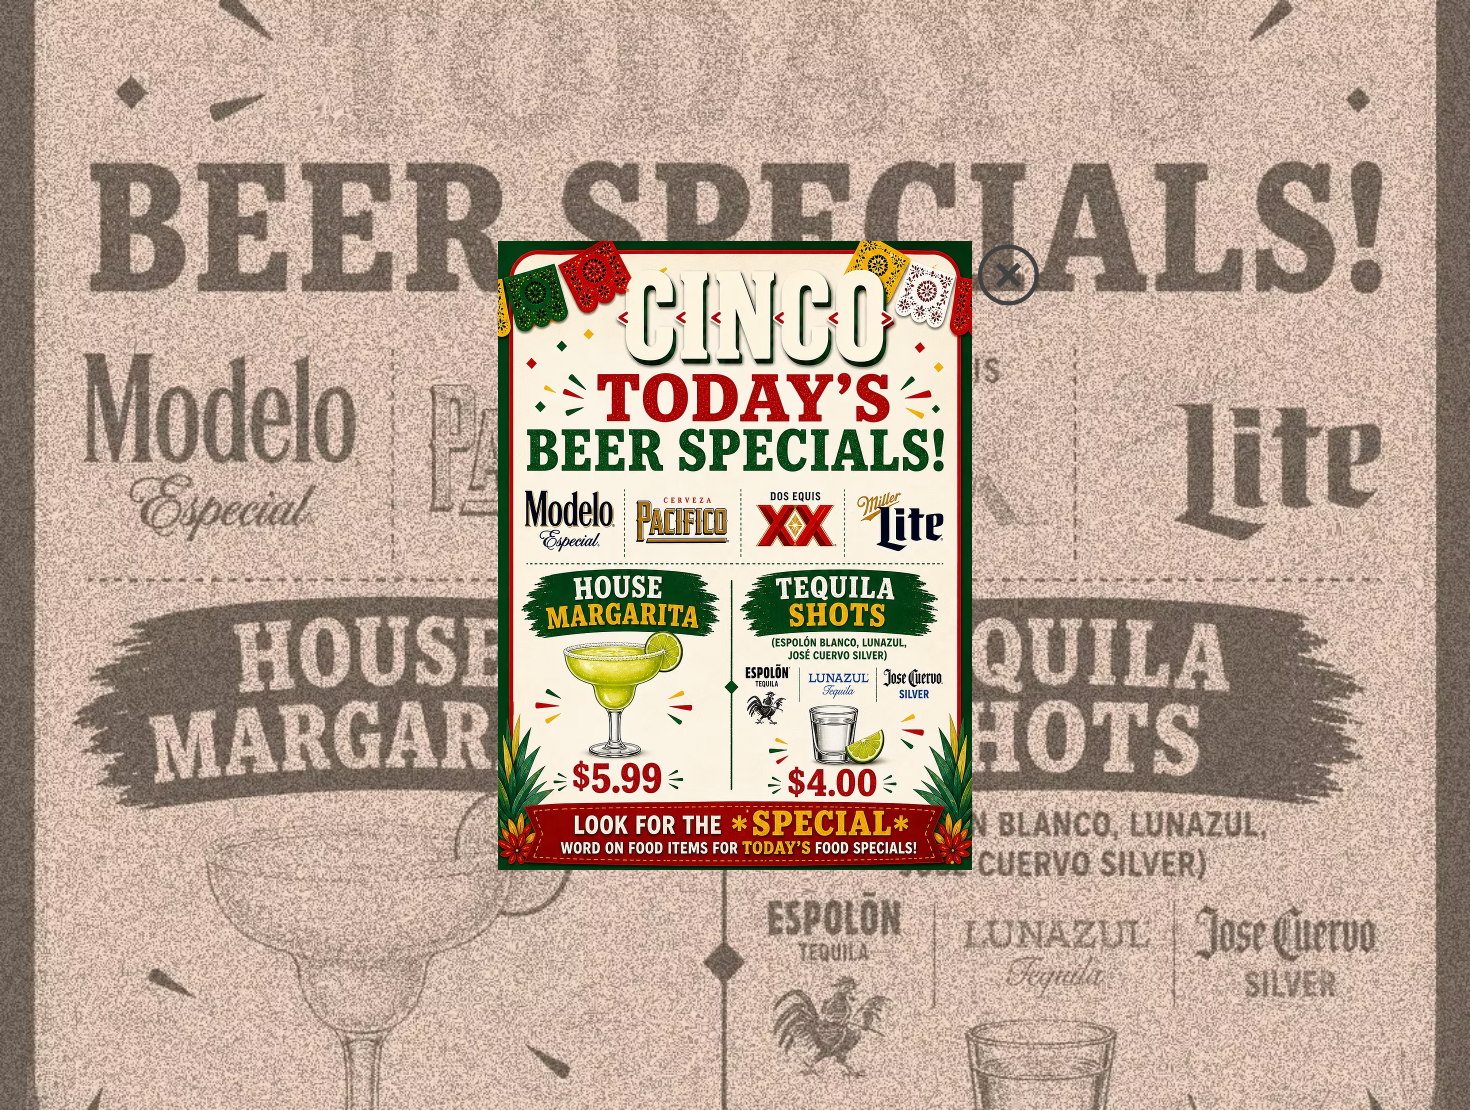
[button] (1008, 275)
